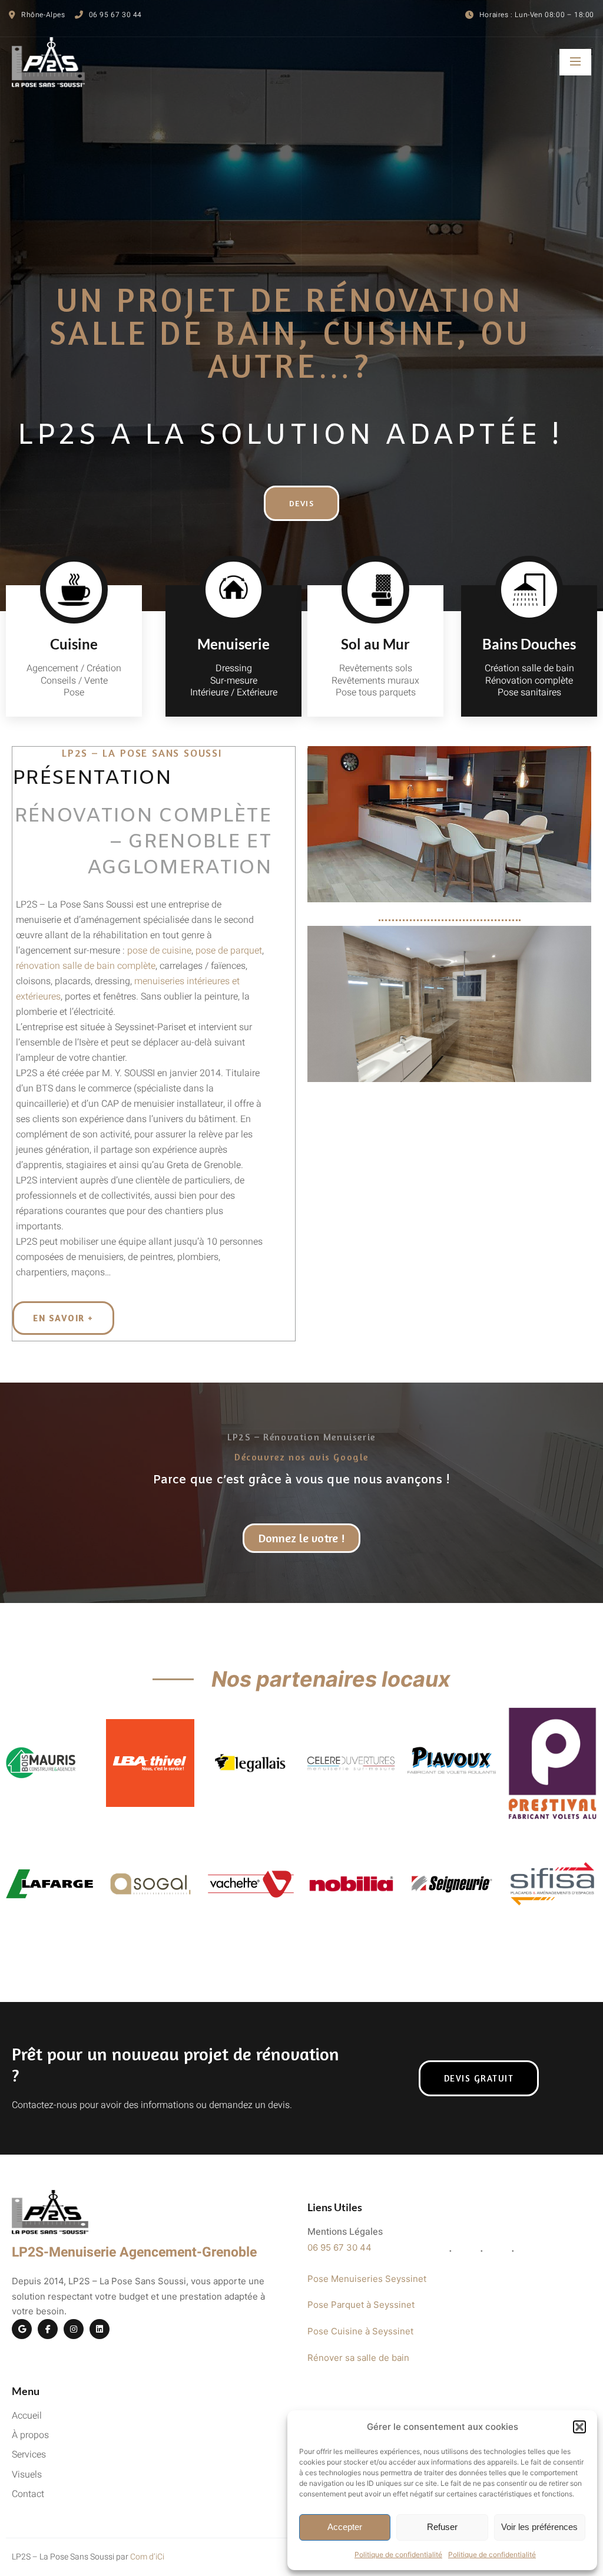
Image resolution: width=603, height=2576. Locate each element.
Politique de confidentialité (398, 2554)
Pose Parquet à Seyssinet (361, 2305)
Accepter (345, 2527)
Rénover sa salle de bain (358, 2358)
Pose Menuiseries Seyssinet (367, 2279)
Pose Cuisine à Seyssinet (360, 2331)
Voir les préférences (539, 2527)
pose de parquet (229, 951)
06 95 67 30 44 (339, 2247)
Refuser (442, 2527)
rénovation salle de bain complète (86, 966)
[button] (579, 2427)
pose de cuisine (159, 951)
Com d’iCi (147, 2557)
